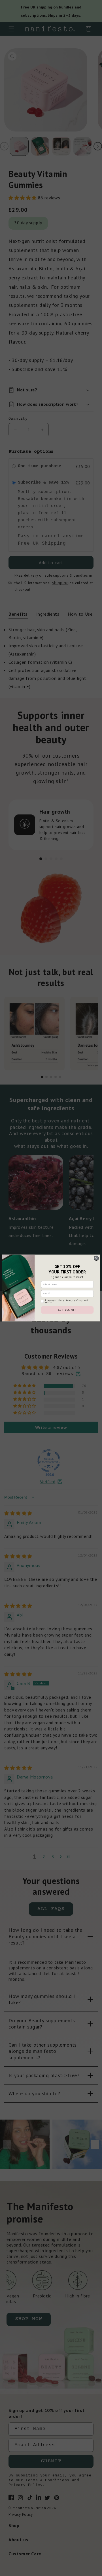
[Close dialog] (96, 1258)
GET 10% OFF (67, 1310)
